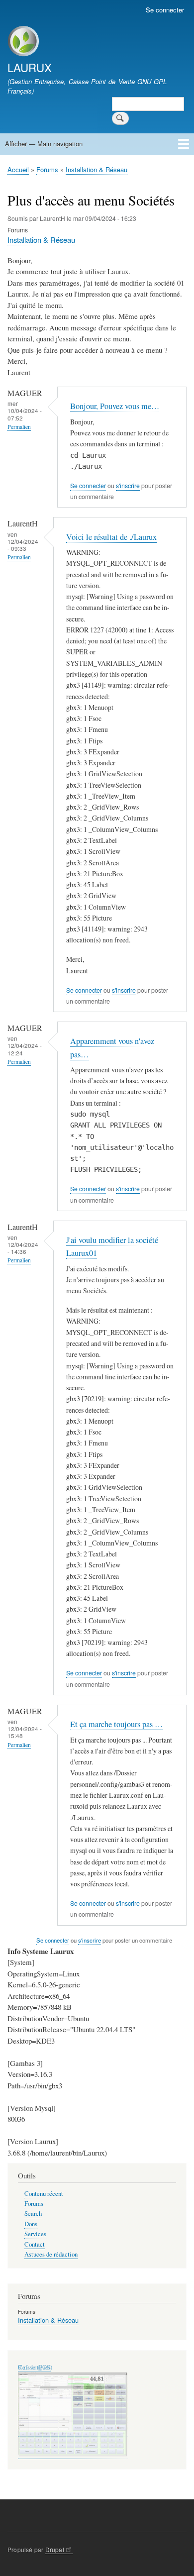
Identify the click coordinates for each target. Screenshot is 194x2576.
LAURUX (30, 67)
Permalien (19, 427)
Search (33, 2214)
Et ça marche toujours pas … (116, 1724)
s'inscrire (128, 486)
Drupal (55, 2549)
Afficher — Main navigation (44, 144)
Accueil (18, 169)
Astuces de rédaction (51, 2254)
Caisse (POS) (35, 2367)
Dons (31, 2224)
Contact (35, 2244)
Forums (47, 169)
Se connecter (165, 10)
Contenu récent (44, 2194)
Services (35, 2234)
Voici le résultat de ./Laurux (111, 537)
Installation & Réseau (97, 169)
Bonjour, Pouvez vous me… (115, 406)
